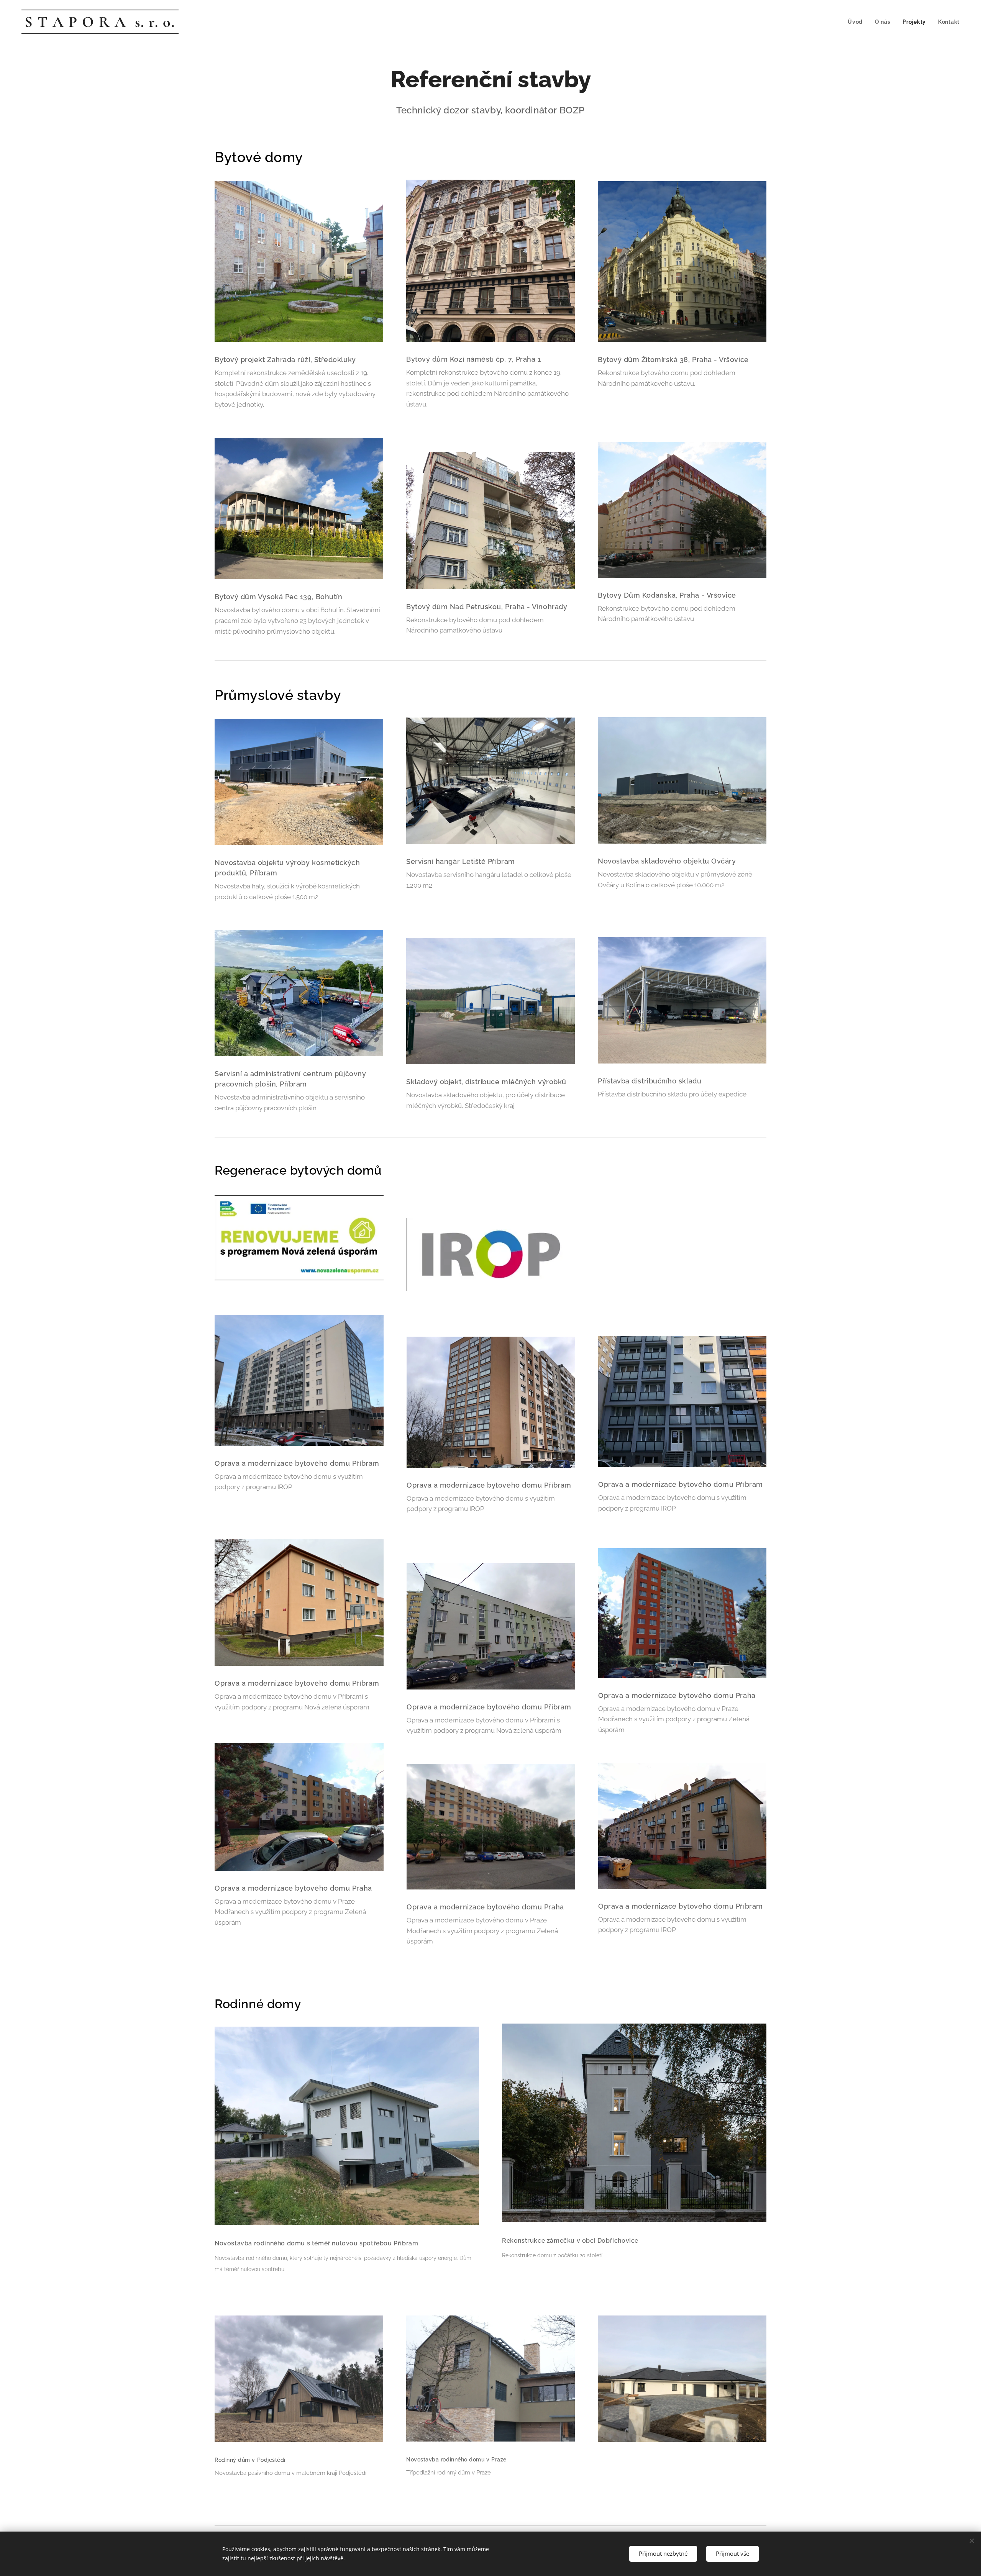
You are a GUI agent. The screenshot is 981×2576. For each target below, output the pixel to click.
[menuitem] (857, 22)
